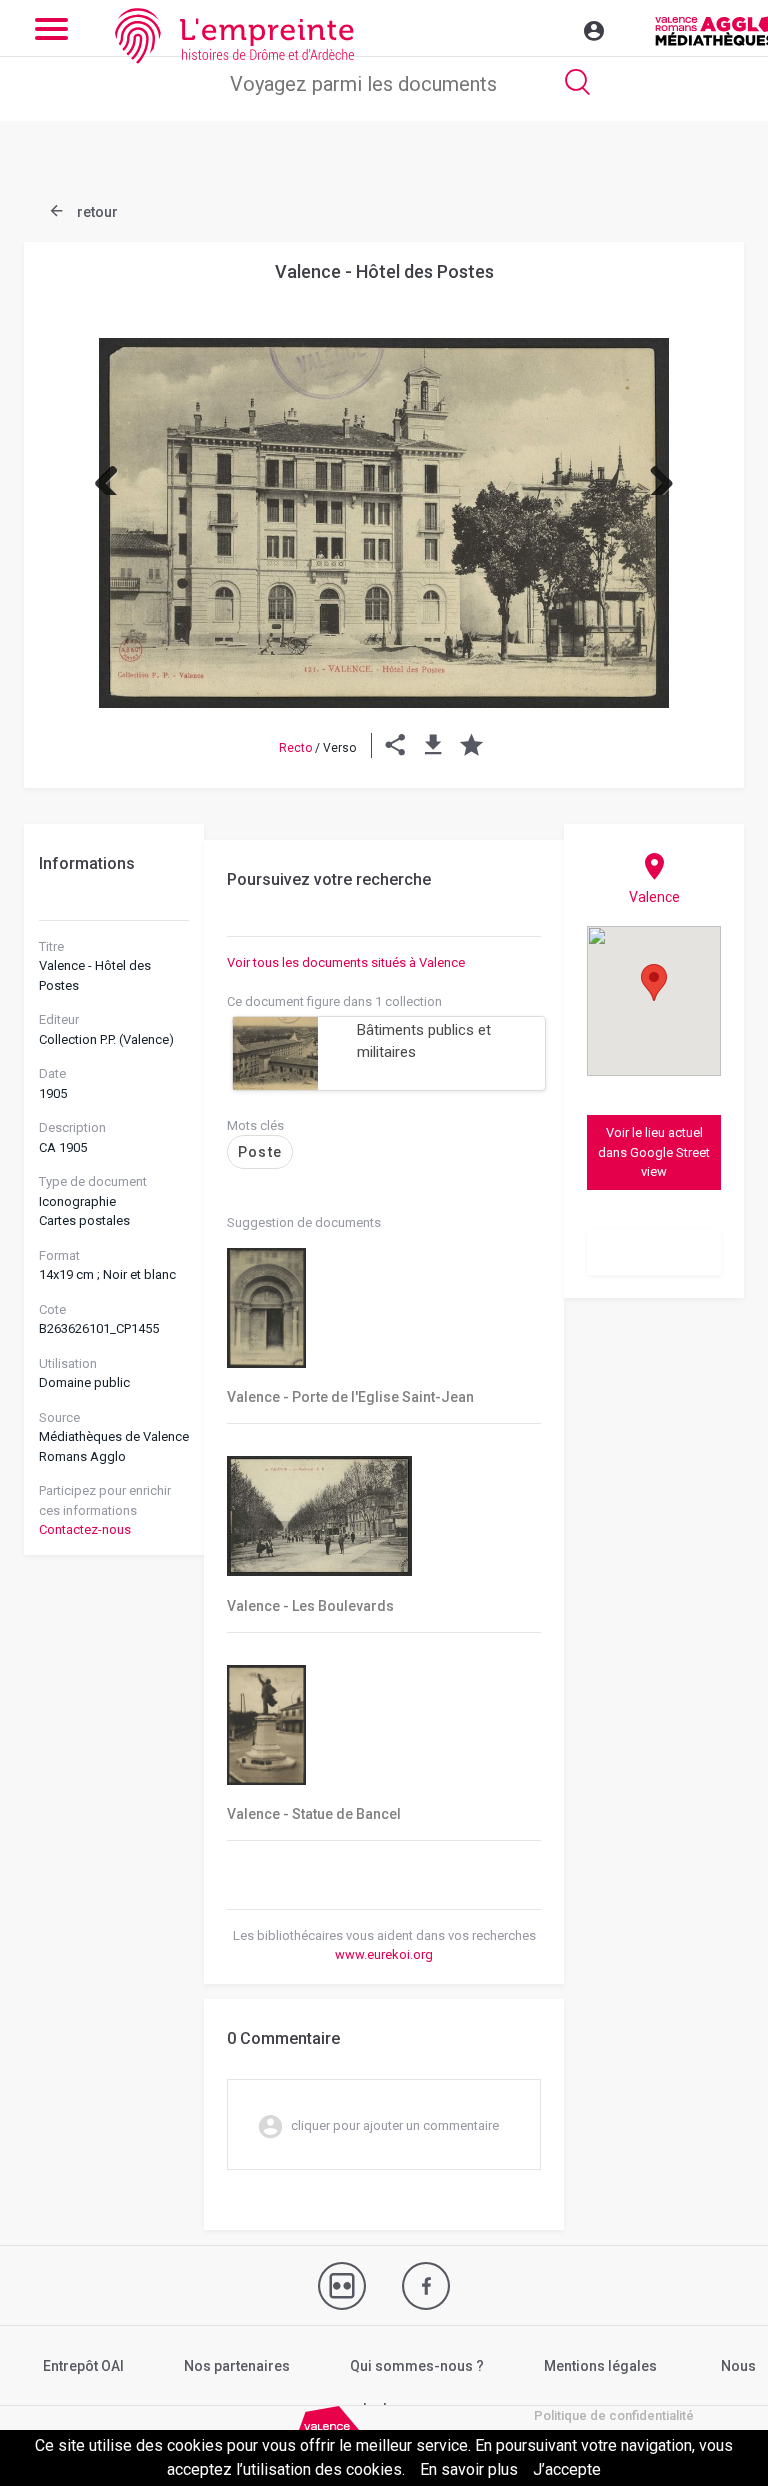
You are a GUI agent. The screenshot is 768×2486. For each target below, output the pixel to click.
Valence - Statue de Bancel (314, 1814)
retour (96, 212)
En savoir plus (469, 2469)
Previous (114, 475)
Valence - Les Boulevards (310, 1606)
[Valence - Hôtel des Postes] (384, 523)
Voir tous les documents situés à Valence (346, 962)
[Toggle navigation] (551, 28)
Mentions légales (600, 2366)
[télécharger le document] (433, 748)
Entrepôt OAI (83, 2366)
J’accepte (567, 2469)
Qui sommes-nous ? (417, 2366)
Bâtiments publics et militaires (424, 1041)
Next (654, 475)
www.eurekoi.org (384, 1954)
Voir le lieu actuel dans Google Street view (654, 1152)
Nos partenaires (237, 2366)
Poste (260, 1152)
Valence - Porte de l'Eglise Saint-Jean (350, 1397)
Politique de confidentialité (614, 2415)
